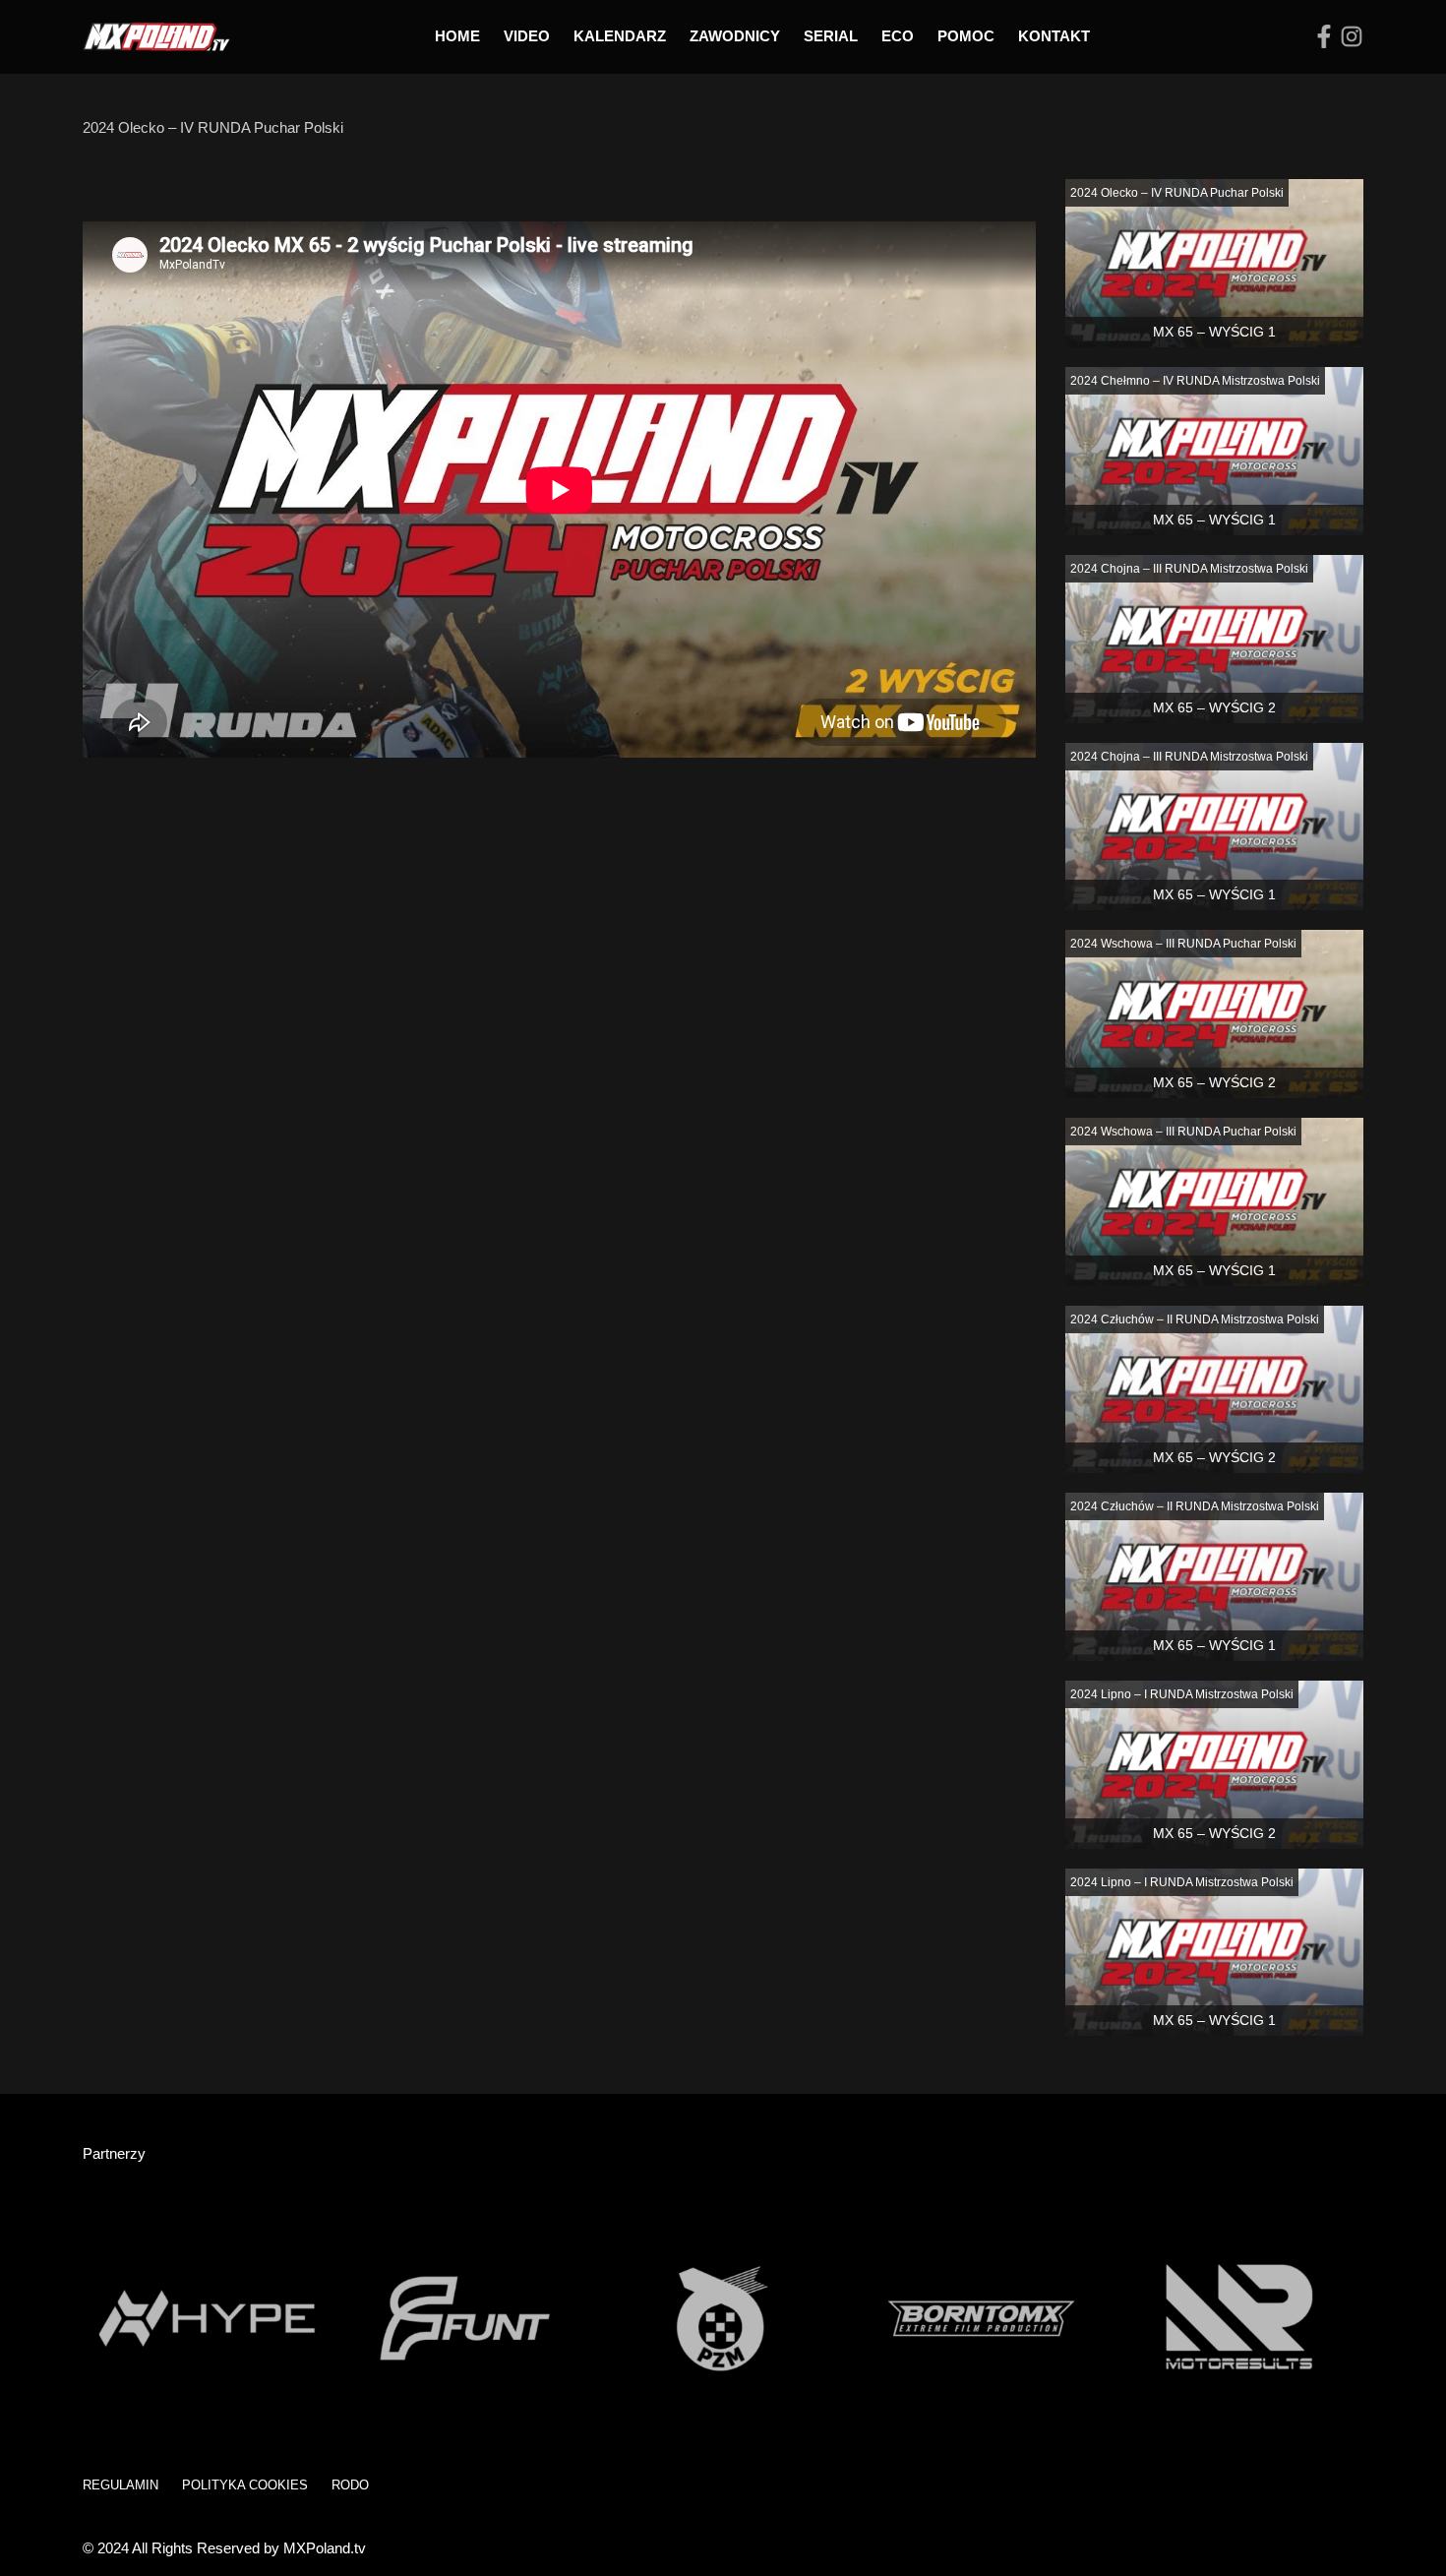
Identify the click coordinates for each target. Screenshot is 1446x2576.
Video (527, 36)
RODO (350, 2485)
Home (457, 36)
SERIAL (831, 36)
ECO (898, 36)
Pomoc (966, 36)
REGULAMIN (120, 2485)
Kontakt (1054, 36)
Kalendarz (620, 36)
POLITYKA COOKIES (245, 2485)
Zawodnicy (735, 36)
